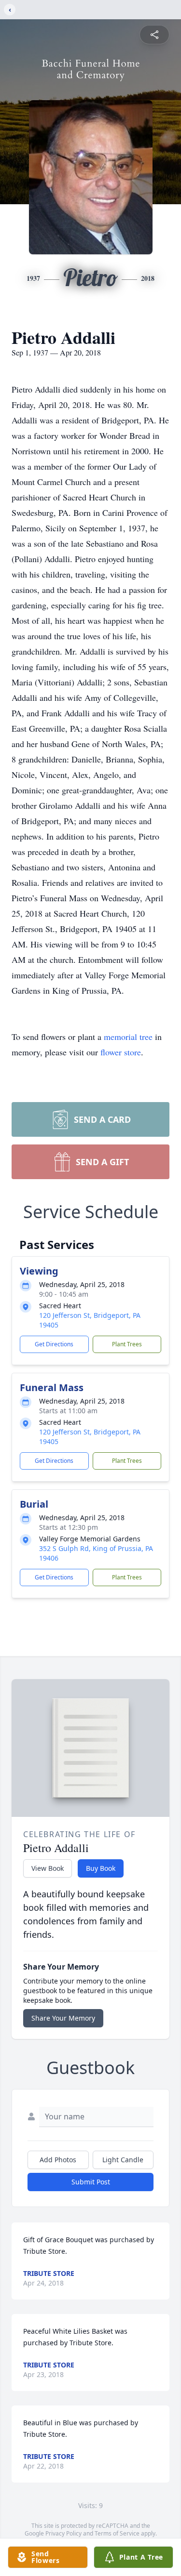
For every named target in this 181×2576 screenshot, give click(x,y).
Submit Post (91, 2182)
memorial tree (128, 1037)
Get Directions (54, 1344)
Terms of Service (117, 2533)
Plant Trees (127, 1344)
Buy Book (101, 1868)
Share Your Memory (63, 2018)
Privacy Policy (63, 2533)
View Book (48, 1868)
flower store (121, 1052)
